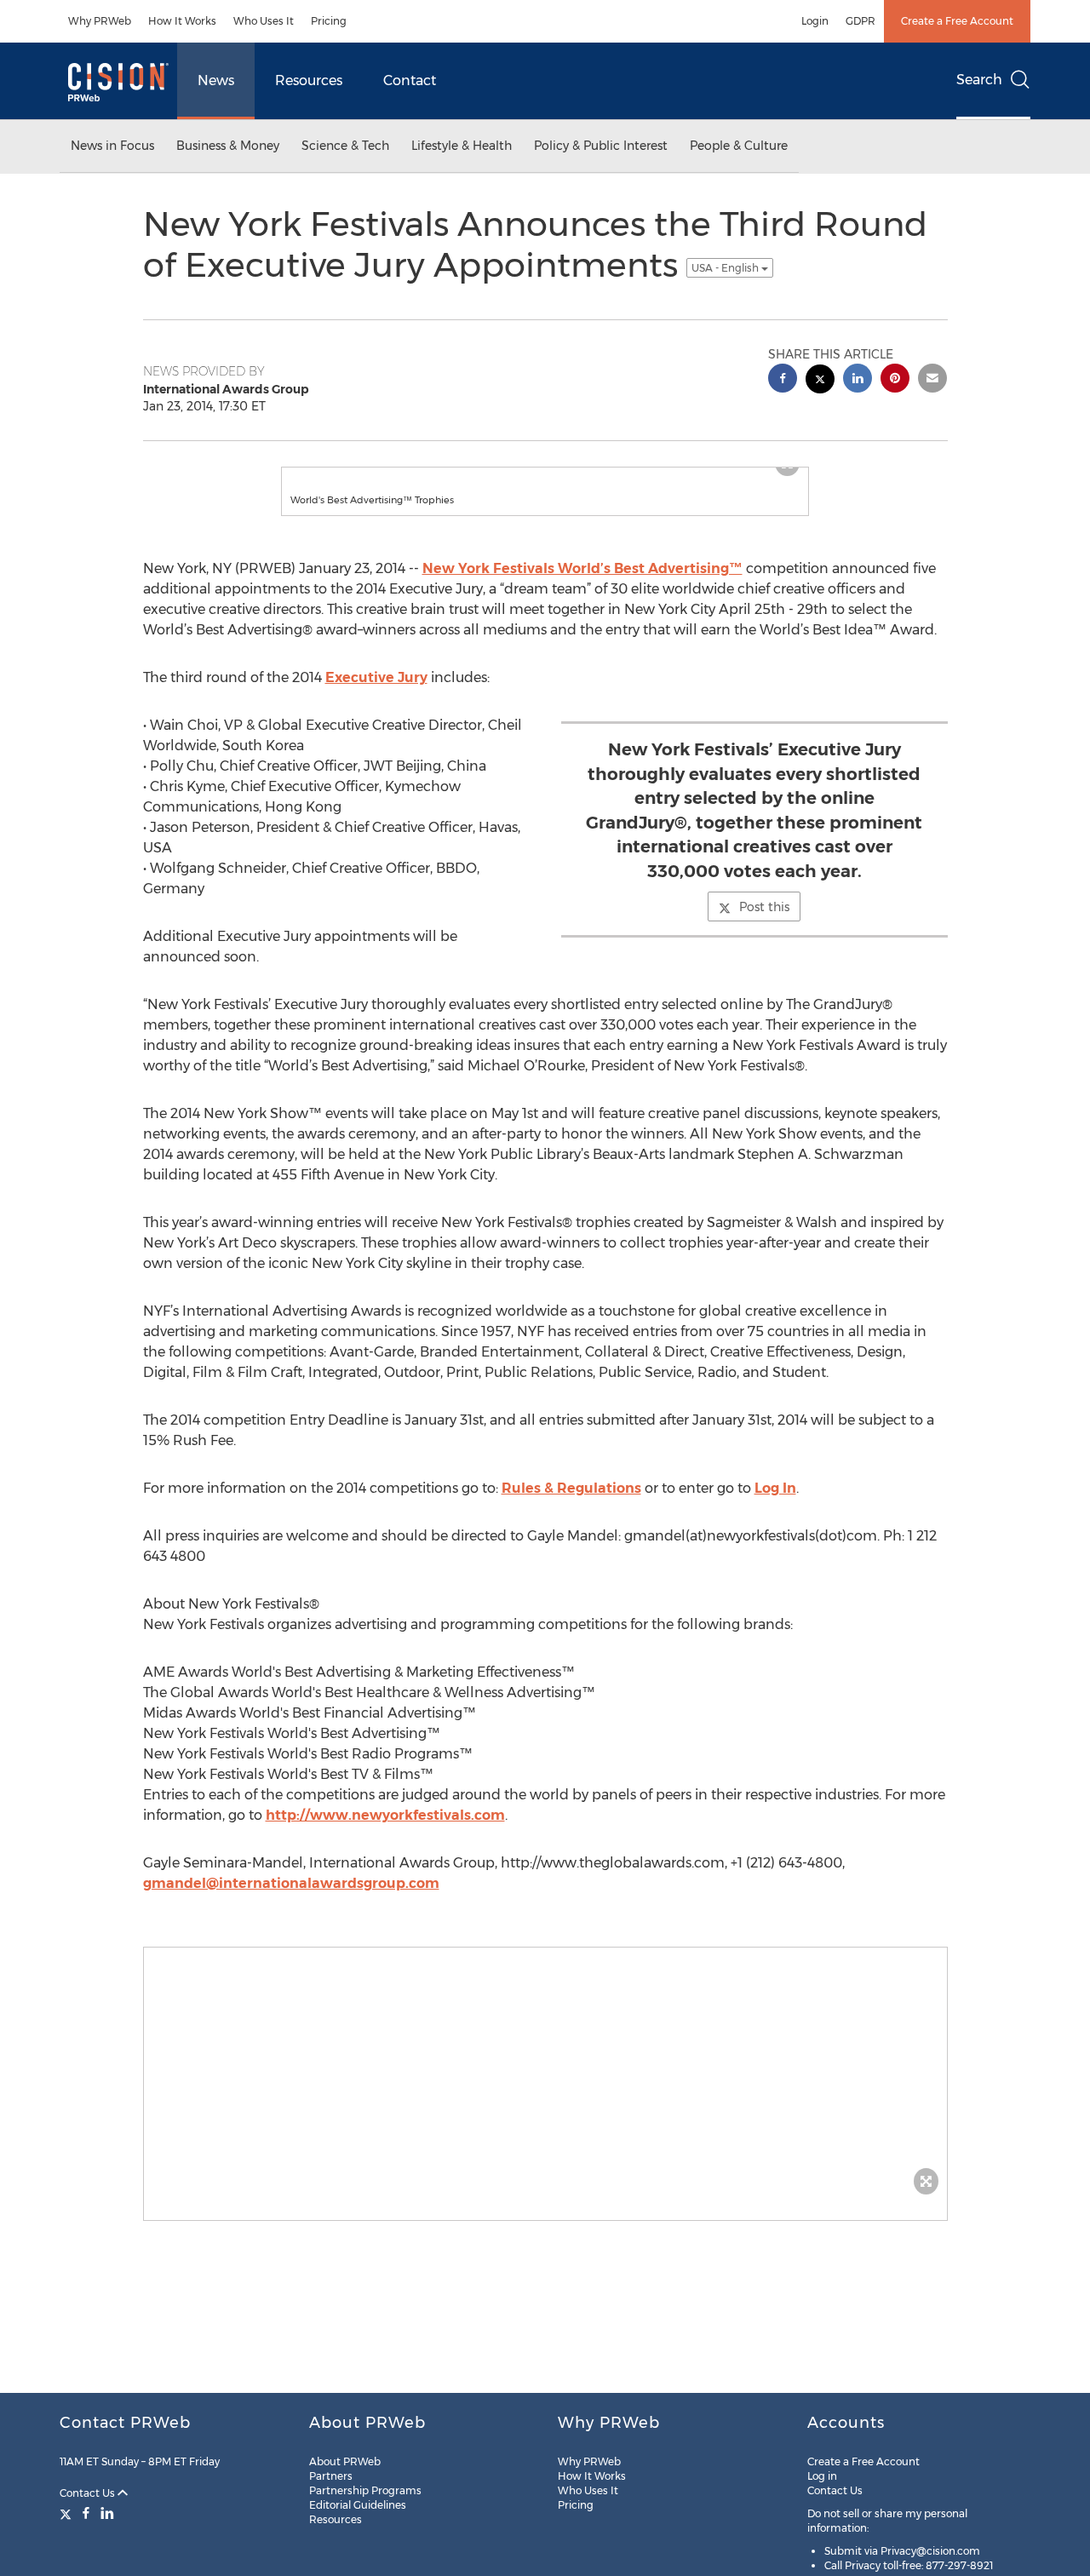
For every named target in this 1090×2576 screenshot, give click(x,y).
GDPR (861, 21)
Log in (822, 2476)
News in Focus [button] (112, 146)
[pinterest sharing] (895, 380)
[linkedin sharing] (858, 380)
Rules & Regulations (571, 1505)
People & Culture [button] (739, 146)
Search (979, 80)
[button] (545, 476)
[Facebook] (86, 2513)
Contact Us (89, 2493)
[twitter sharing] (820, 381)
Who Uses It (264, 21)
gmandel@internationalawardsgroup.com (291, 1900)
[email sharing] (932, 380)
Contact (410, 80)
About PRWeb (345, 2461)
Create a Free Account (957, 21)
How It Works (182, 21)
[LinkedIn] (107, 2513)
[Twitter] (68, 2513)
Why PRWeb (100, 21)
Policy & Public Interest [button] (601, 146)
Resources (309, 80)
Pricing (329, 21)
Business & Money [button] (228, 146)
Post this (764, 924)
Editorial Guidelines (358, 2505)
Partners (331, 2476)
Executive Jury (376, 694)
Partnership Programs (365, 2490)
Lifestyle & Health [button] (462, 146)
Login (815, 21)
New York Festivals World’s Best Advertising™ (582, 585)
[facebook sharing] (783, 380)
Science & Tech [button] (345, 146)
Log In (775, 1505)
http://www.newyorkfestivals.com (385, 1832)
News (216, 80)
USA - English (726, 268)
